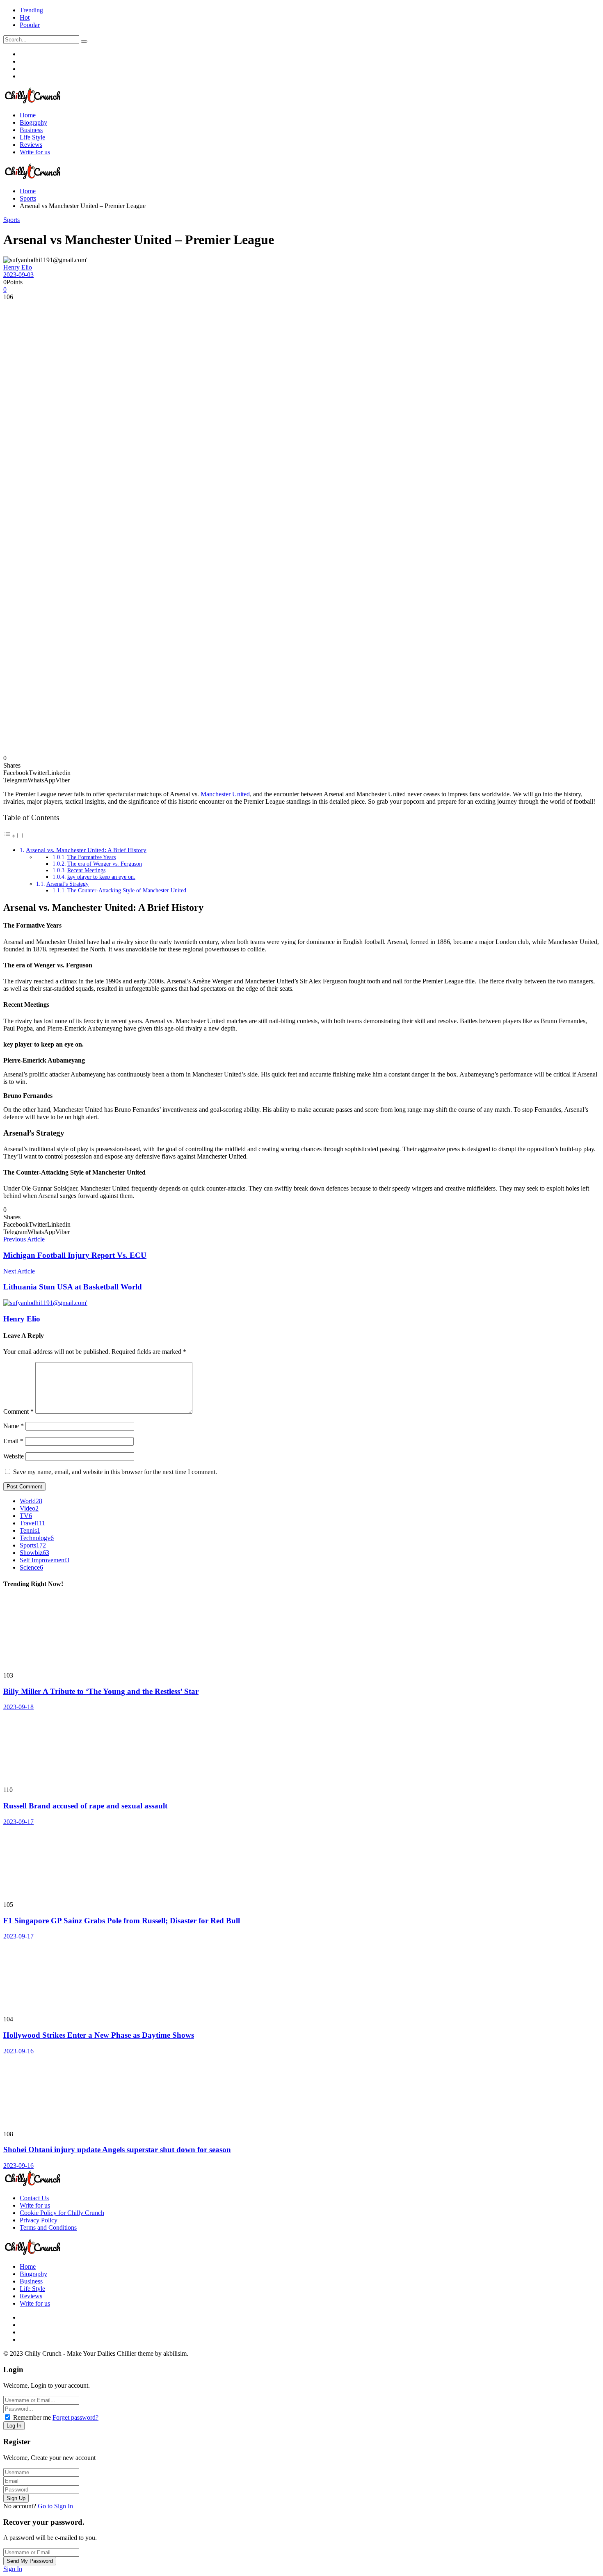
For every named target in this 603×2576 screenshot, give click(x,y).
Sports (11, 220)
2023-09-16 (18, 2051)
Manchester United (225, 794)
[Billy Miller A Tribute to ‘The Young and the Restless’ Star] (301, 1634)
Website (14, 1456)
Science (31, 1567)
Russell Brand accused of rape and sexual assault (85, 1806)
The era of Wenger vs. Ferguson (105, 864)
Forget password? (75, 2417)
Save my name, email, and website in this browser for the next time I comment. (115, 1472)
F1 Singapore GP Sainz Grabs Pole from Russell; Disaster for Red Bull (122, 1921)
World (31, 1501)
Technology (37, 1538)
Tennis (30, 1530)
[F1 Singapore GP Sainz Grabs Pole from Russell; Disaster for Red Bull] (301, 1863)
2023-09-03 (18, 275)
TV (26, 1516)
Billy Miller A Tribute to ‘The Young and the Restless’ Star (101, 1691)
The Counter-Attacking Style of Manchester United (127, 890)
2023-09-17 (18, 1822)
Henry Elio (18, 267)
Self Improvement (45, 1560)
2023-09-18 (18, 1707)
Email (13, 1441)
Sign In (13, 2569)
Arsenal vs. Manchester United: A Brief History (86, 850)
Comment (18, 1411)
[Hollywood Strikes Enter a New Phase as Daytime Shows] (301, 1978)
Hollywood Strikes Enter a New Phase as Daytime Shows (99, 2035)
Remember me (32, 2417)
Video (29, 1508)
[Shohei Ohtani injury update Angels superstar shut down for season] (301, 2093)
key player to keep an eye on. (101, 877)
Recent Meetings (86, 870)
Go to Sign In (55, 2506)
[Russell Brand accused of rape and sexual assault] (301, 1749)
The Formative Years (91, 857)
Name (14, 1426)
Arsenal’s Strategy (67, 884)
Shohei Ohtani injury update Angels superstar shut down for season (117, 2150)
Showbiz (34, 1553)
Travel (32, 1523)
